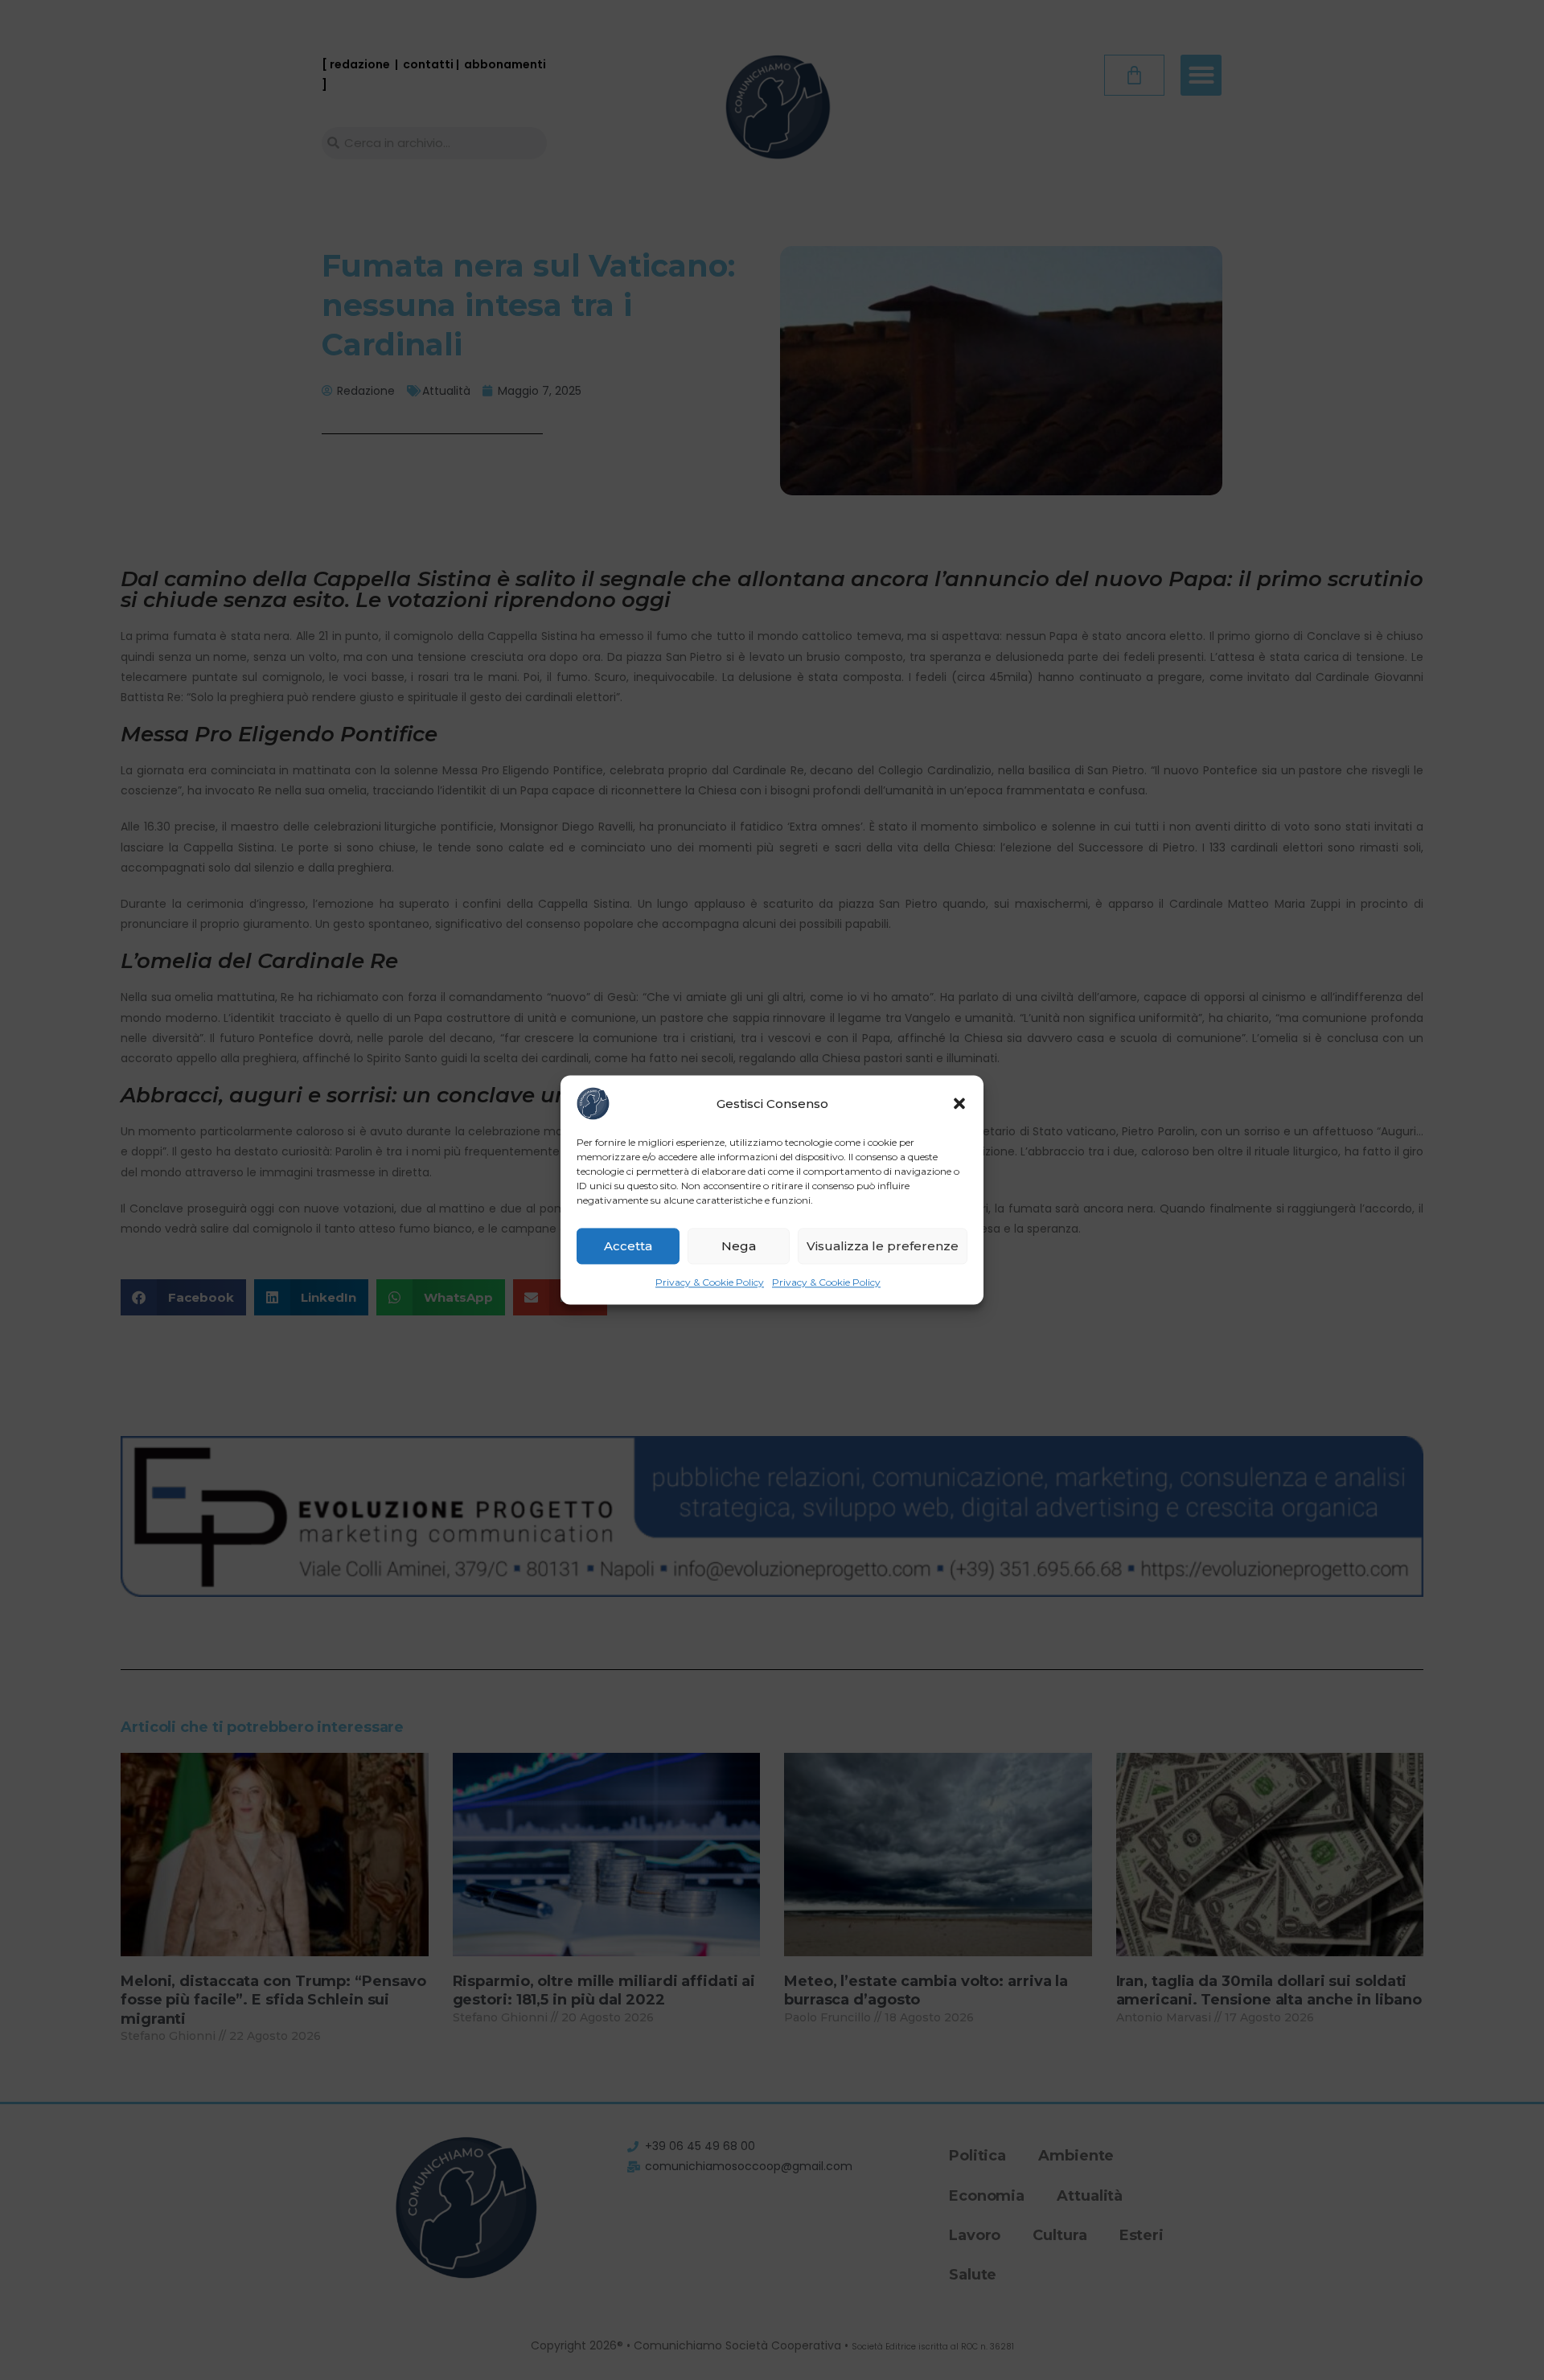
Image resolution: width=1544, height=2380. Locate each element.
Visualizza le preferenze (883, 1246)
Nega (739, 1246)
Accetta (628, 1246)
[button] (959, 1103)
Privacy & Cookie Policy (710, 1282)
